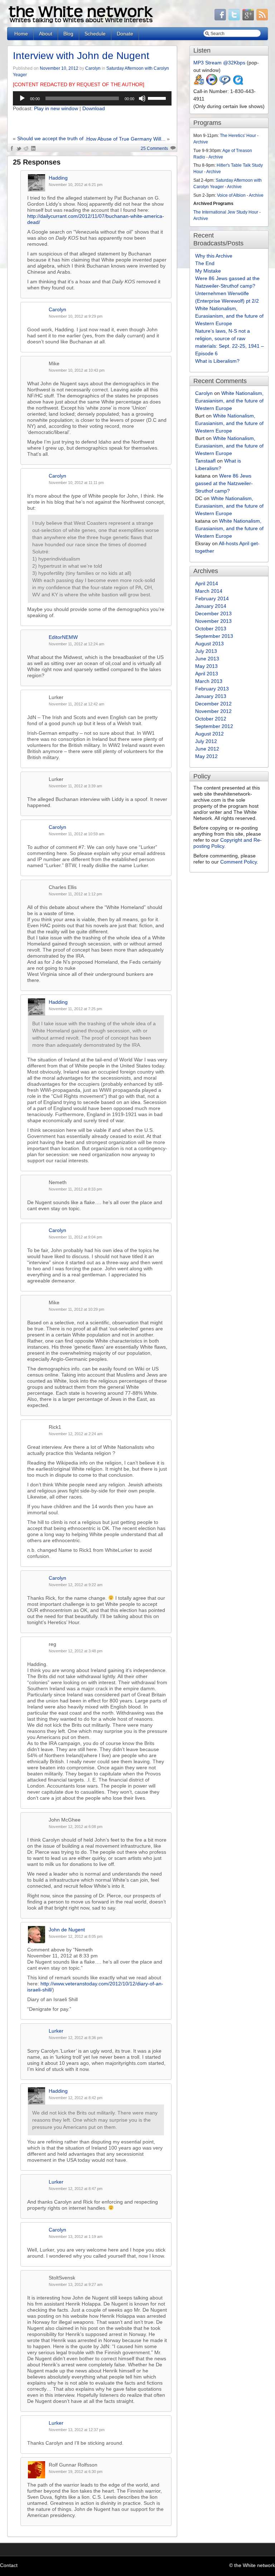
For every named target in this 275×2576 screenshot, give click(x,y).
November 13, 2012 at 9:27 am (76, 2284)
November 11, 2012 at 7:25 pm (75, 1009)
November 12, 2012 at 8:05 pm (76, 1936)
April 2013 (207, 674)
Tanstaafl (205, 461)
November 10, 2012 (59, 68)
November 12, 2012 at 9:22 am (76, 1585)
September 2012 (214, 726)
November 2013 (213, 621)
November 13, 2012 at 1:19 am (76, 2237)
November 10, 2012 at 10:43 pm (77, 370)
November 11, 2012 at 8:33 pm (75, 1189)
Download (94, 108)
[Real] (225, 84)
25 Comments (154, 148)
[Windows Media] (212, 84)
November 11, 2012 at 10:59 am (76, 834)
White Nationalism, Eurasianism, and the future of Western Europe (229, 316)
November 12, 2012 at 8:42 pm (76, 2098)
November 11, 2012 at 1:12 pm (75, 894)
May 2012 (206, 756)
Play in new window (56, 108)
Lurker (56, 2031)
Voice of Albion (231, 195)
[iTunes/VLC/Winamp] (199, 84)
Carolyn (93, 68)
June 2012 (207, 749)
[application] (92, 98)
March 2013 (209, 681)
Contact (9, 2565)
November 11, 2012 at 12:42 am (76, 704)
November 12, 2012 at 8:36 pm (76, 2038)
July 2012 (206, 741)
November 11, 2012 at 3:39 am (75, 786)
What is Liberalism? (217, 361)
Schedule (95, 34)
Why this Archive (214, 256)
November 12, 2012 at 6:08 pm (76, 1827)
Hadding (58, 178)
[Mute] (142, 98)
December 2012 (213, 704)
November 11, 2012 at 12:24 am (76, 644)
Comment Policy (238, 862)
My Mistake (208, 271)
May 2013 (206, 666)
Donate (125, 34)
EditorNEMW (63, 637)
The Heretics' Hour (238, 136)
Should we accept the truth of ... (53, 138)
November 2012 (213, 711)
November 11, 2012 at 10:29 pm (76, 1309)
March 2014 (209, 591)
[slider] (158, 98)
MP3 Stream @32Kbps (219, 63)
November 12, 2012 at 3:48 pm (76, 1651)
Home (21, 34)
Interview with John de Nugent (81, 56)
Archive (201, 142)
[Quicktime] (238, 84)
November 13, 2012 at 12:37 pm (77, 2430)
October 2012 (211, 719)
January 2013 (211, 696)
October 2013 (211, 629)
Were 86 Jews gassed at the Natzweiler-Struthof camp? (224, 483)
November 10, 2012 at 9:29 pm (76, 316)
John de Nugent (67, 1930)
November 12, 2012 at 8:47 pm (76, 2189)
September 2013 (214, 636)
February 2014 (212, 598)
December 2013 (213, 614)
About (46, 34)
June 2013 (207, 659)
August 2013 (209, 644)
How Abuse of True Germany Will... (126, 139)
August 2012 (209, 734)
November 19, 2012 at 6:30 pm (76, 2472)
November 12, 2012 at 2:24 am (76, 1434)
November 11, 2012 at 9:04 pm (75, 1237)
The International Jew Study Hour (226, 212)
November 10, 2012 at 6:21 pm (76, 185)
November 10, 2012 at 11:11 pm (76, 483)
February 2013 (212, 689)
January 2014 (211, 606)
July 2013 (206, 651)
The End (205, 263)
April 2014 (207, 583)
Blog (68, 34)
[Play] (22, 98)
